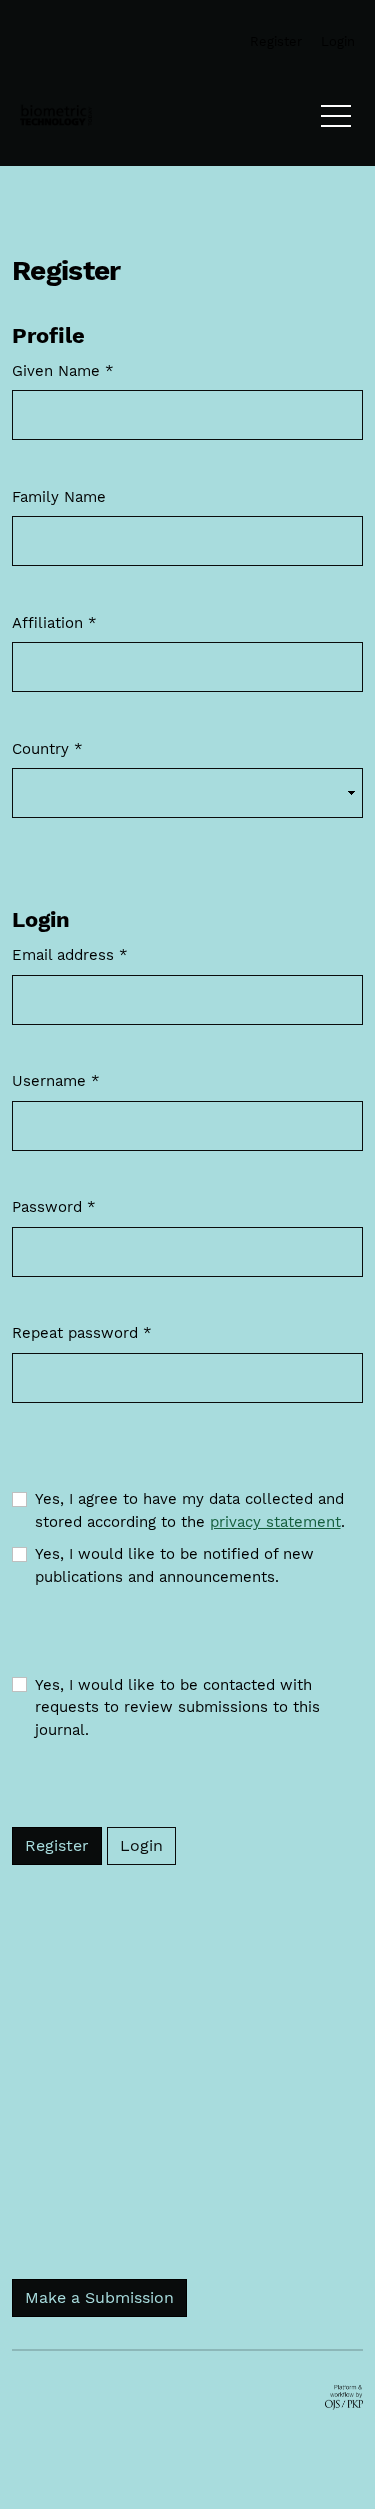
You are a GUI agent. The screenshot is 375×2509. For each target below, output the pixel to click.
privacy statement (275, 1522)
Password (54, 1206)
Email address (70, 954)
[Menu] (336, 121)
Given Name (63, 370)
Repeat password (82, 1332)
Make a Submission (99, 2297)
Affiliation (54, 622)
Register (57, 1845)
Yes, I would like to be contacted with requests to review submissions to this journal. (177, 1707)
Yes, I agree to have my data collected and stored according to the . (190, 1510)
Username (56, 1080)
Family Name (59, 497)
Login (141, 1845)
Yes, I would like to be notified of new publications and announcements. (174, 1565)
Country (47, 748)
